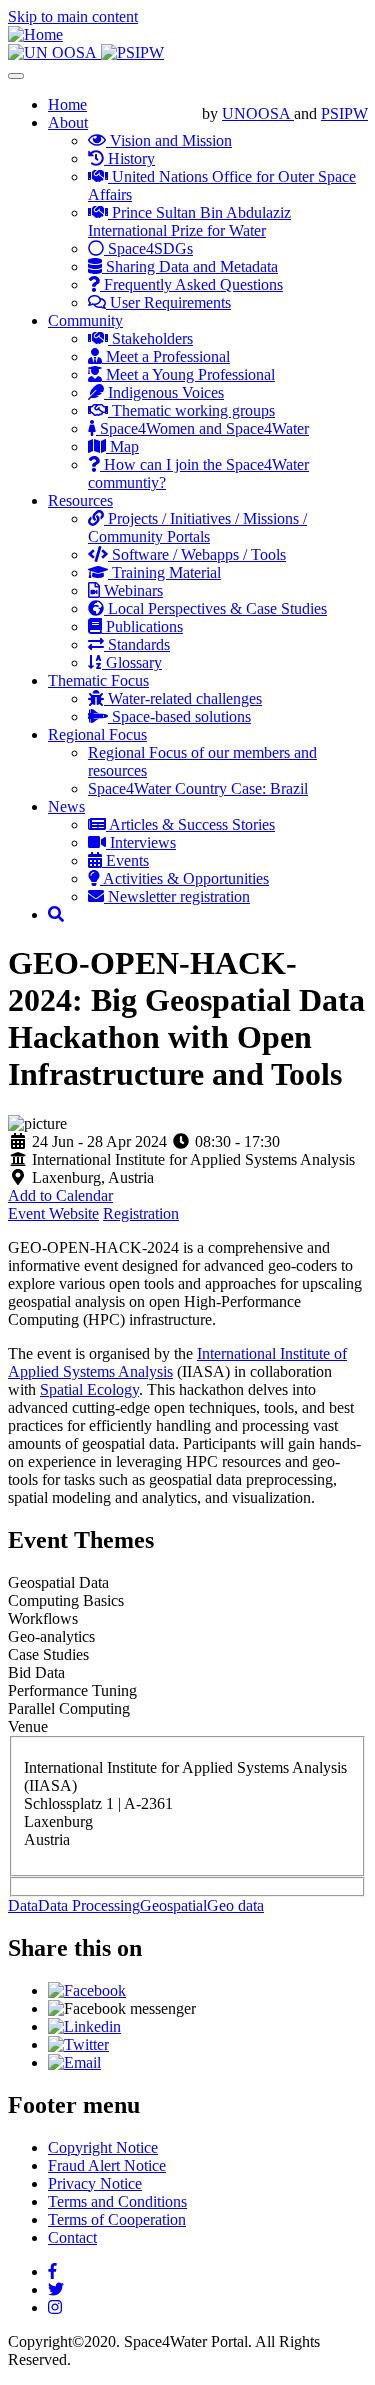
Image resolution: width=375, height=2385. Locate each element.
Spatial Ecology (89, 1389)
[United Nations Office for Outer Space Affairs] (54, 52)
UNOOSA (258, 113)
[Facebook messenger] (122, 2008)
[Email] (74, 2062)
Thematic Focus (98, 680)
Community (85, 320)
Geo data (235, 1905)
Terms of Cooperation (117, 2219)
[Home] (35, 34)
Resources (80, 500)
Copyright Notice (103, 2147)
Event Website (53, 1213)
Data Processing (89, 1905)
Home (67, 104)
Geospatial (173, 1905)
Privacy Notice (95, 2183)
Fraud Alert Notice (107, 2165)
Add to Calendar (60, 1195)
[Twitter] (78, 2044)
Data (23, 1905)
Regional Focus (97, 734)
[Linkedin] (84, 2026)
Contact (72, 2237)
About (68, 122)
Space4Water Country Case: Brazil (198, 788)
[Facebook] (87, 1990)
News (66, 806)
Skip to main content (73, 16)
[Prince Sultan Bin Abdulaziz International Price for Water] (132, 52)
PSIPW (344, 113)
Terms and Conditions (117, 2201)
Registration (141, 1213)
